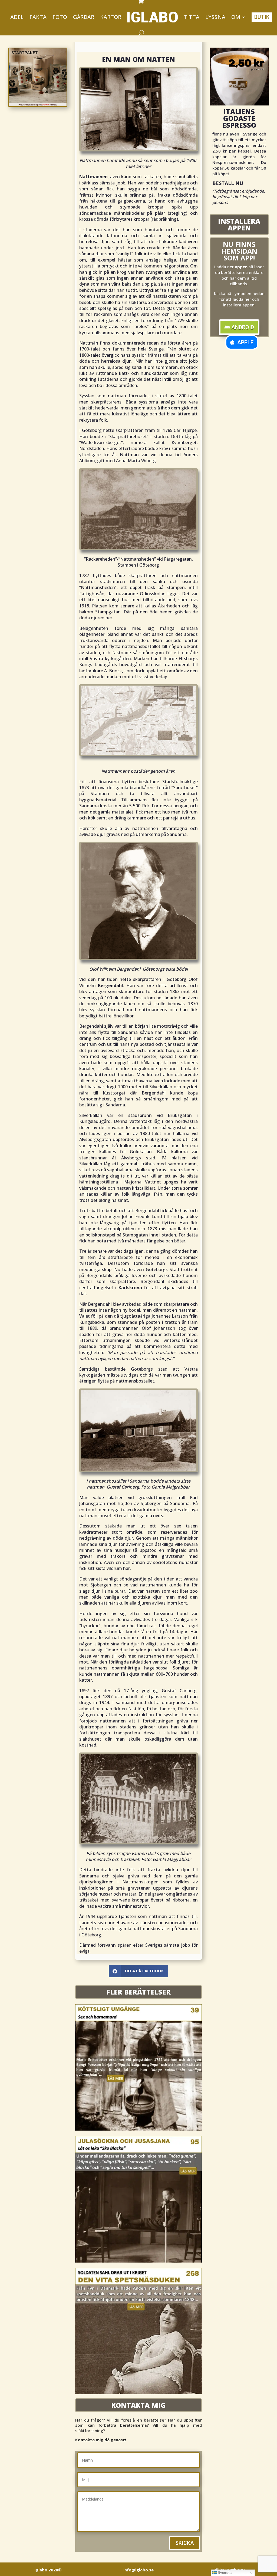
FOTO (60, 17)
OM (236, 17)
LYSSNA (215, 17)
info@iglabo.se (138, 2570)
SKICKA (185, 2543)
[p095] (138, 2261)
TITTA (192, 17)
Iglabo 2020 (48, 2570)
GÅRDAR (84, 17)
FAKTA (38, 17)
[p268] (138, 2393)
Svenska (224, 2573)
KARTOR (111, 17)
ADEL (17, 17)
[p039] (138, 2129)
